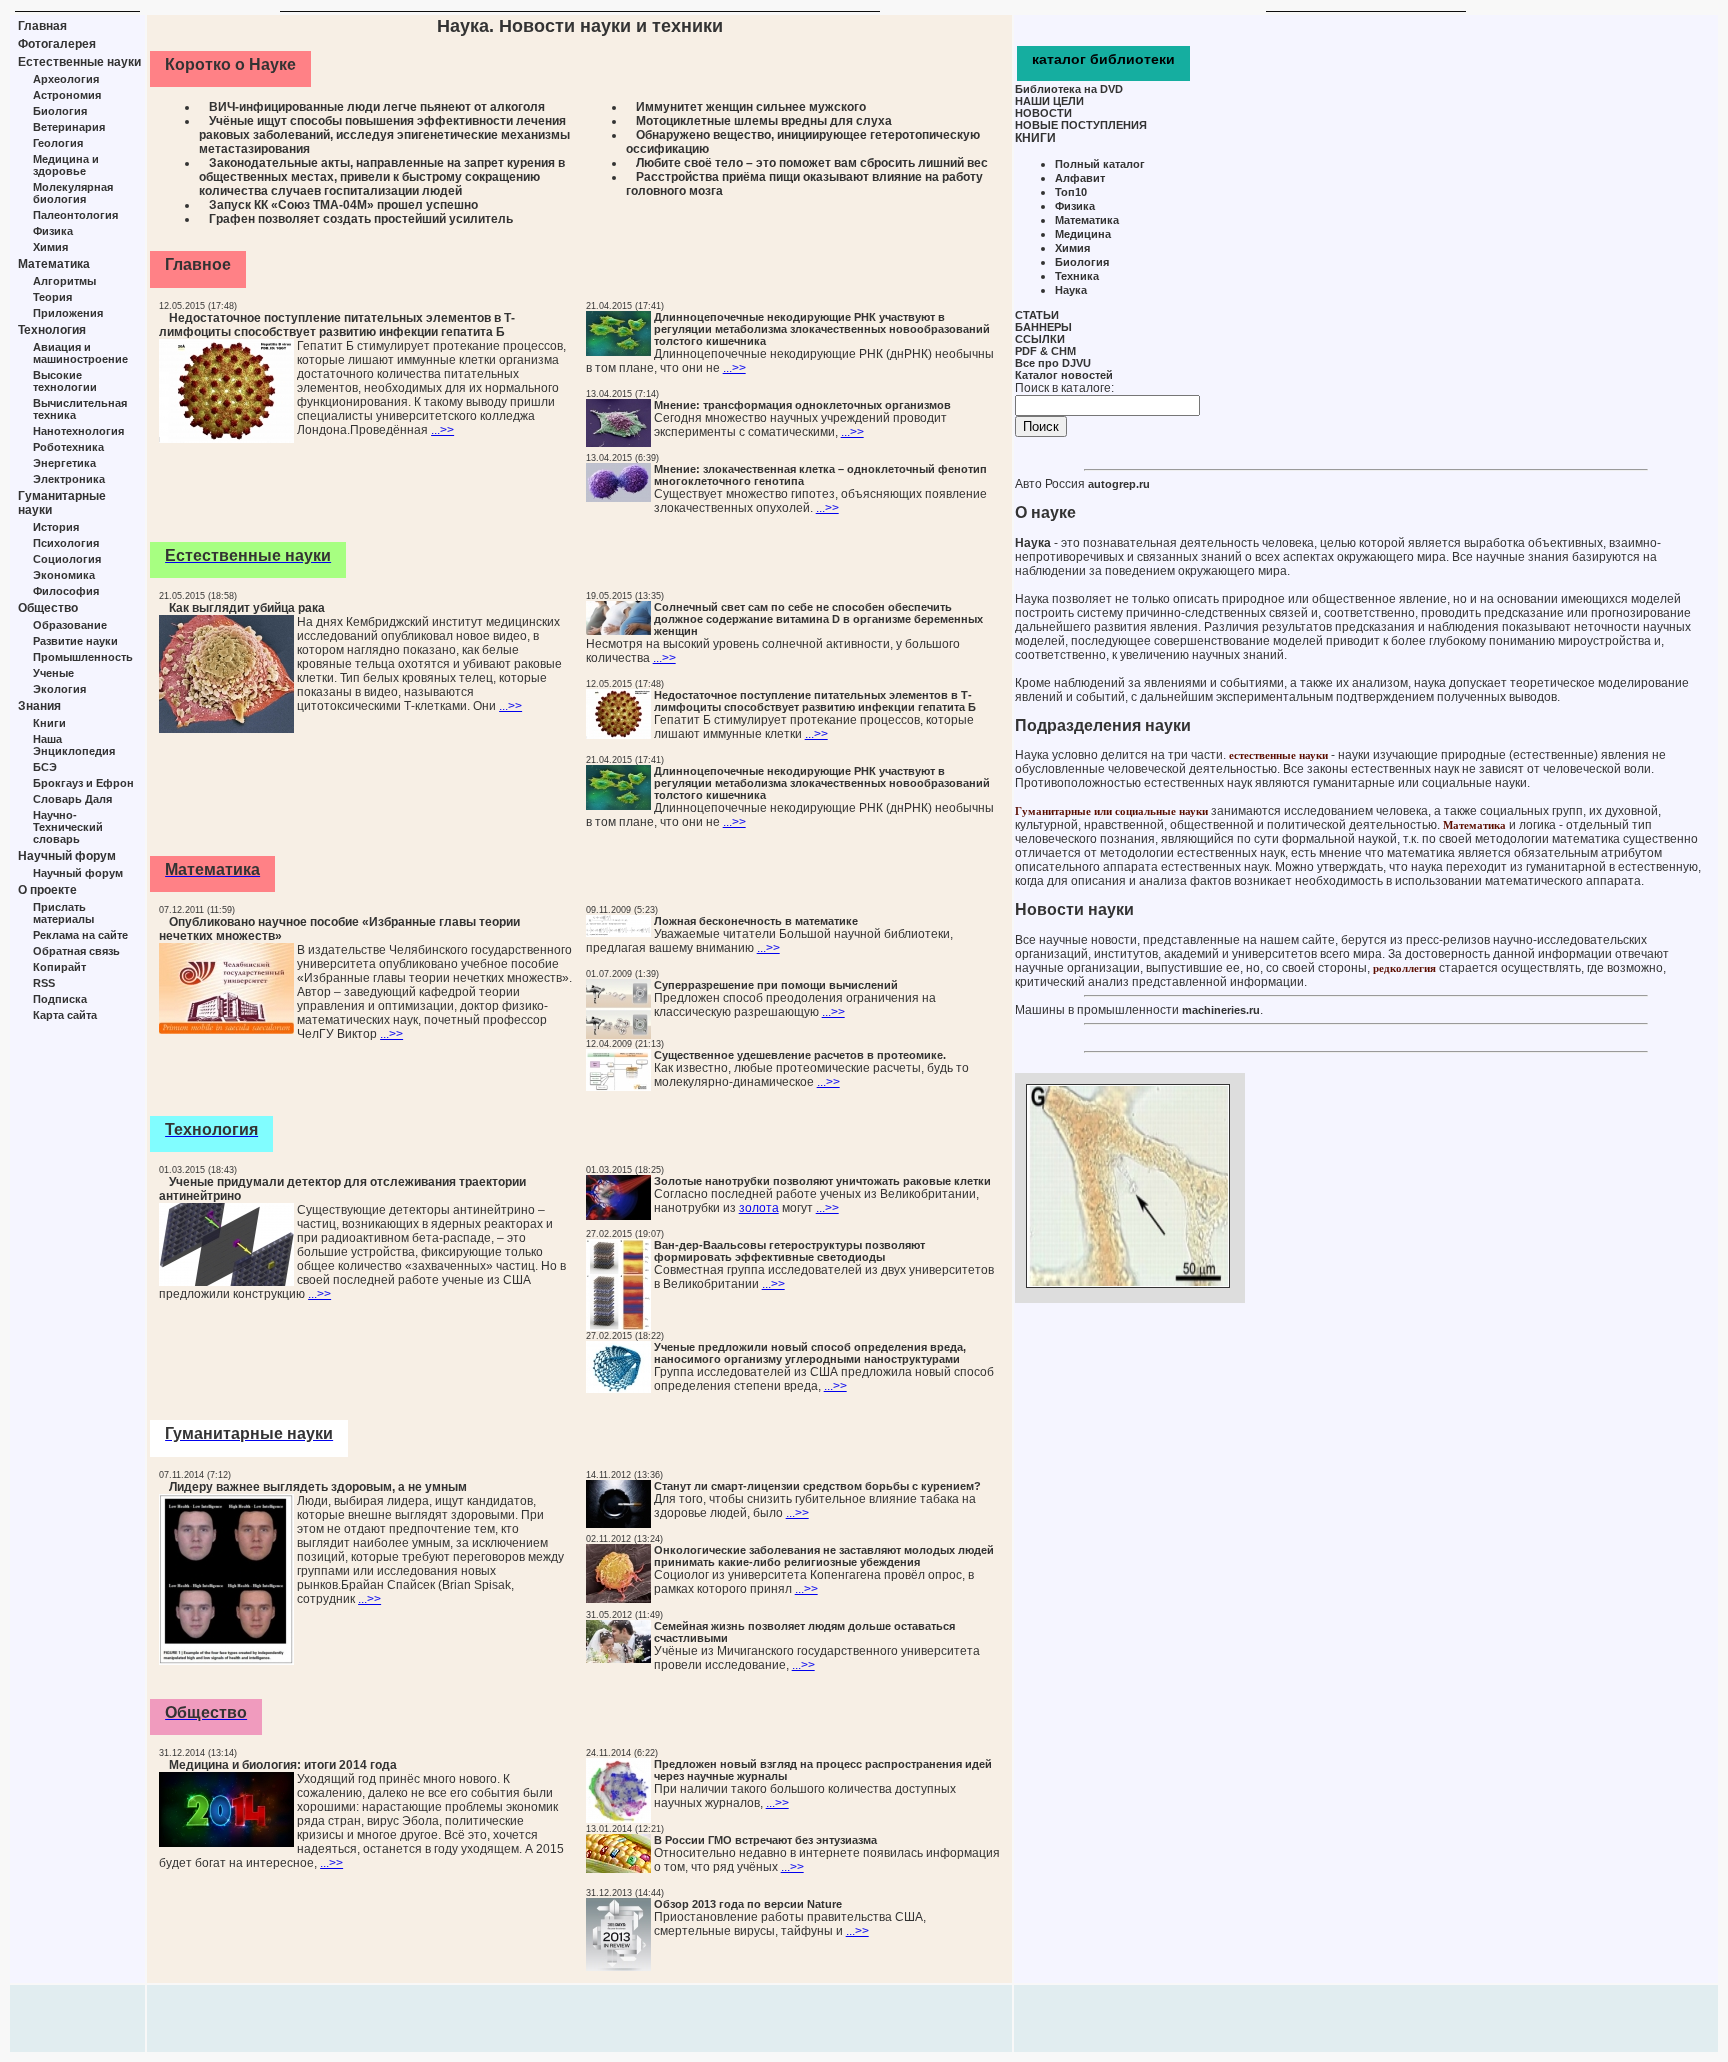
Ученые (53, 673)
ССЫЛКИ (1040, 339)
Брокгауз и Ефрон (83, 783)
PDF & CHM (1045, 351)
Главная (42, 26)
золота (759, 1208)
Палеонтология (75, 215)
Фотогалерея (57, 44)
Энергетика (64, 463)
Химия (50, 247)
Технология (52, 330)
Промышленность (83, 657)
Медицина (1083, 234)
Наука (1071, 290)
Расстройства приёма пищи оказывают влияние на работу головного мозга (804, 184)
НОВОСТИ (1043, 113)
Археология (66, 79)
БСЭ (45, 767)
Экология (59, 689)
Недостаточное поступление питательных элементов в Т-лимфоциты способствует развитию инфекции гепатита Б (337, 325)
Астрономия (67, 95)
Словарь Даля (72, 799)
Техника (1077, 276)
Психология (66, 543)
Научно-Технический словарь (68, 827)
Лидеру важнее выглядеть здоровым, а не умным (318, 1487)
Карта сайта (65, 1015)
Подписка (60, 999)
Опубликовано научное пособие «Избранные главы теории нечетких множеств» (339, 929)
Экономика (64, 575)
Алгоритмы (64, 281)
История (56, 527)
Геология (58, 143)
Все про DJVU (1053, 363)
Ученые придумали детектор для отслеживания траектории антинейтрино (342, 1189)
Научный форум (67, 856)
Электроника (69, 479)
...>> (442, 430)
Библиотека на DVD (1069, 89)
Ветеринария (69, 127)
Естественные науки (79, 62)
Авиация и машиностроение (80, 353)
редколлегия (1404, 968)
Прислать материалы (63, 913)
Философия (66, 591)
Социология (67, 559)
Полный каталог (1100, 164)
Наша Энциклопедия (74, 745)
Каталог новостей (1064, 375)
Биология (60, 111)
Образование (70, 625)
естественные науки (1278, 755)
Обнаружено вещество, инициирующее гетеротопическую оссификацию (803, 142)
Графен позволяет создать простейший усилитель (361, 219)
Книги (49, 723)
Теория (52, 297)
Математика (54, 264)
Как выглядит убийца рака (247, 608)
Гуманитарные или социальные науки (1111, 811)
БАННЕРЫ (1043, 327)
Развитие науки (75, 641)
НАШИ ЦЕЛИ (1049, 101)
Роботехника (68, 447)
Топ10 (1071, 192)
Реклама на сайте (80, 935)
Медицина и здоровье (66, 165)
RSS (44, 983)
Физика (53, 231)
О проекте (47, 890)
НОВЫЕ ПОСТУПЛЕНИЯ (1081, 125)
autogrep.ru (1119, 484)
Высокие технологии (65, 381)
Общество (48, 608)
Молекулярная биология (73, 193)
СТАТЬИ (1037, 315)
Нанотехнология (78, 431)
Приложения (68, 313)
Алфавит (1080, 178)
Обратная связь (76, 951)
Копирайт (59, 967)
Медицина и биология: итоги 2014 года (283, 1765)
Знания (39, 706)
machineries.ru (1221, 1010)
